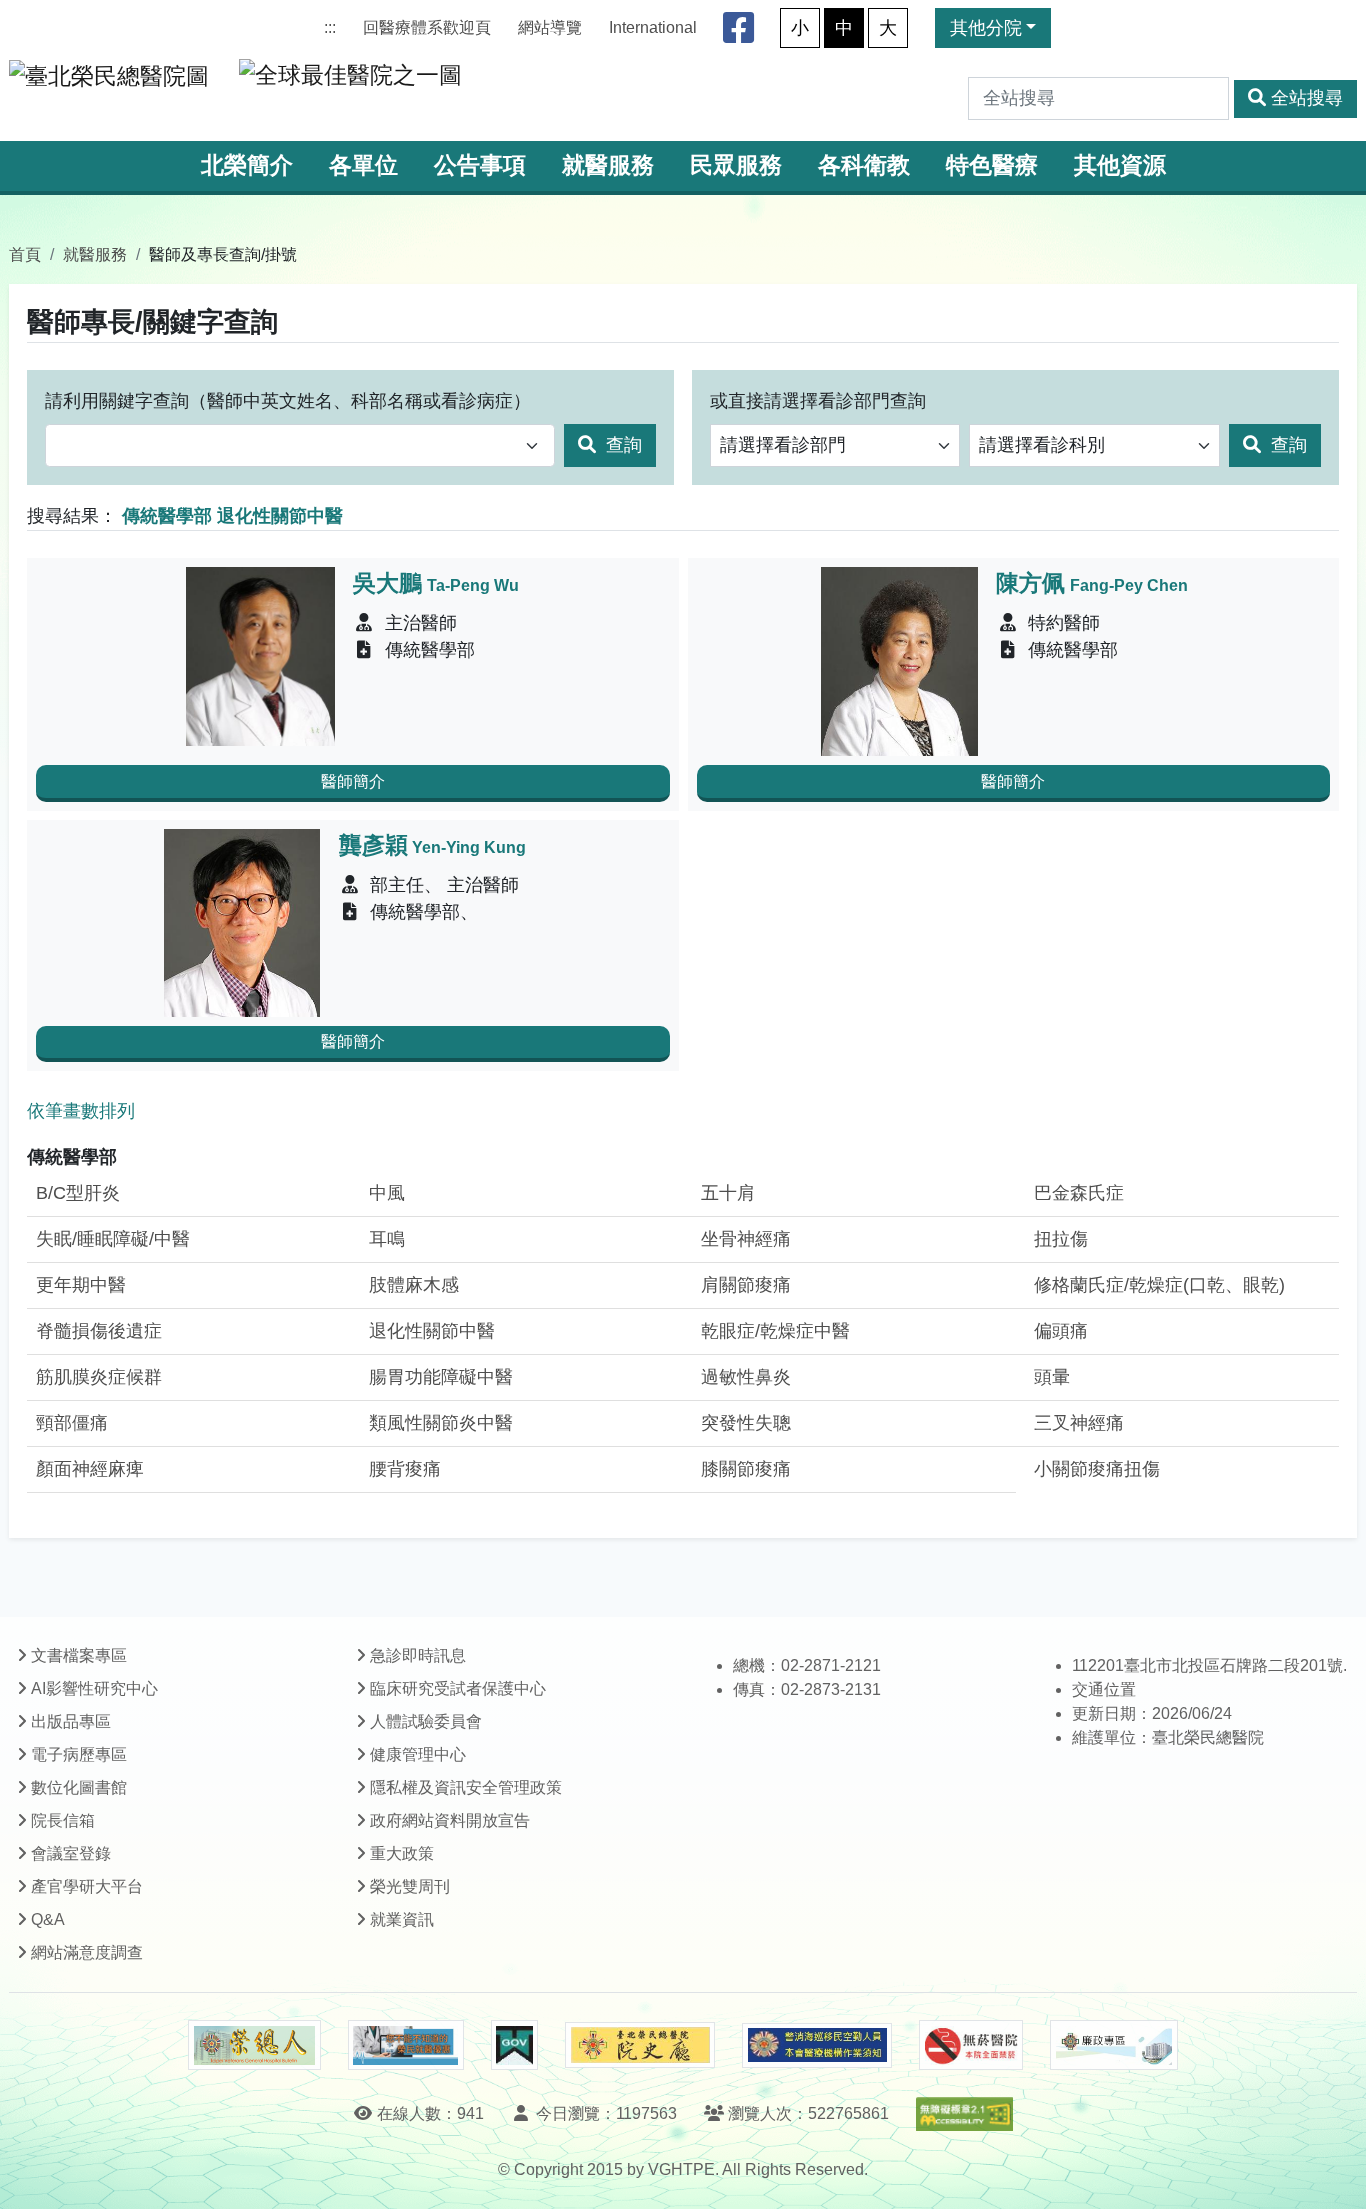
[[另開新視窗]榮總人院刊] (254, 2045)
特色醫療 (992, 165)
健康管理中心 (418, 1754)
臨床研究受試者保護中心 (458, 1688)
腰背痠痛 (405, 1469)
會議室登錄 (71, 1853)
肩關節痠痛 (746, 1285)
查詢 (621, 445)
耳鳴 (387, 1239)
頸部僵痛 (72, 1423)
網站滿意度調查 (87, 1952)
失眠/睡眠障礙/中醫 (113, 1239)
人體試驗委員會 (426, 1721)
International (653, 27)
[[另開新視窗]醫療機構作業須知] (817, 2045)
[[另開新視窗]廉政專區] (1113, 2045)
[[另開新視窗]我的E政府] (514, 2045)
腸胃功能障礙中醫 (441, 1377)
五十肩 (728, 1193)
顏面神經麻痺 (90, 1469)
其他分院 (986, 28)
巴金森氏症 (1079, 1193)
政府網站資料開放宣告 (450, 1820)
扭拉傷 (1061, 1239)
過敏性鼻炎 (746, 1377)
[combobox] (300, 445)
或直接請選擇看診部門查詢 (818, 401)
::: (330, 27)
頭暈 (1052, 1377)
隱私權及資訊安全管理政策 (466, 1787)
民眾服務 (736, 165)
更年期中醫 (81, 1285)
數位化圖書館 (79, 1787)
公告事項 (480, 165)
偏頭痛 (1061, 1331)
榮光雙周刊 (410, 1886)
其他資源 (1120, 165)
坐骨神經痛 (746, 1239)
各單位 (363, 165)
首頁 (25, 254)
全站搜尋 (1307, 98)
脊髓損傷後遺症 (99, 1331)
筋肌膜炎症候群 (99, 1377)
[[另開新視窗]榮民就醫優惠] (406, 2045)
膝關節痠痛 (746, 1469)
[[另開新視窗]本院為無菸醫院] (971, 2045)
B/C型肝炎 (78, 1193)
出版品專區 (71, 1721)
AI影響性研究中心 (94, 1688)
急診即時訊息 (418, 1655)
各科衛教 (864, 165)
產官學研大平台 (87, 1886)
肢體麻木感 (414, 1285)
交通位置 (1104, 1689)
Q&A (48, 1919)
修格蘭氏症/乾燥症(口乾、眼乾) (1159, 1285)
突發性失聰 (746, 1423)
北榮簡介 (247, 165)
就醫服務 (608, 165)
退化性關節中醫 (432, 1331)
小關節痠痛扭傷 (1097, 1469)
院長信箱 (63, 1820)
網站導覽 (550, 27)
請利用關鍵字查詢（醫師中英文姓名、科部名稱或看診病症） (288, 401)
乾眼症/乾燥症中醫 (775, 1331)
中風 (387, 1193)
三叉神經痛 (1079, 1423)
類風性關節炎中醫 (441, 1423)
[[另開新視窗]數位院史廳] (640, 2045)
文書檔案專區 (79, 1655)
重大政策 (402, 1853)
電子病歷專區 (79, 1754)
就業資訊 (402, 1919)
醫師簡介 (353, 781)
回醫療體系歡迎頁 (427, 27)
